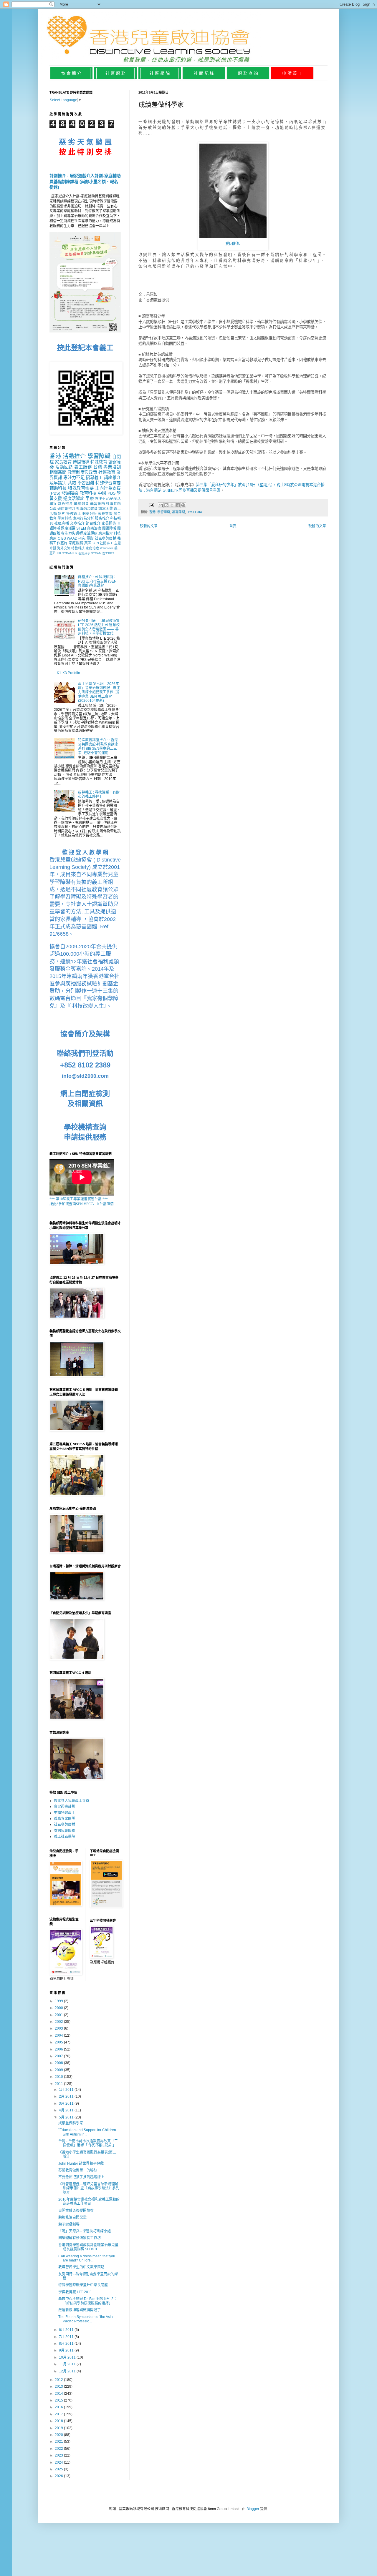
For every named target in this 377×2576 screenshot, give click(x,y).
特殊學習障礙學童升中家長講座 (83, 2285)
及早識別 (58, 483)
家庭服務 (76, 543)
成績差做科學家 (71, 2123)
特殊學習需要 (108, 483)
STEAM (67, 553)
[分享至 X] (172, 505)
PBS (111, 493)
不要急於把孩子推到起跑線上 (81, 2177)
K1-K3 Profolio (68, 673)
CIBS (62, 538)
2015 (59, 2400)
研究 (82, 538)
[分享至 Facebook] (178, 505)
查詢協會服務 (65, 1831)
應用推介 (105, 533)
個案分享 (84, 553)
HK (59, 553)
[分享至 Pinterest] (183, 505)
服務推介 (102, 518)
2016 (59, 2407)
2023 (59, 2455)
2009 (59, 2070)
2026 (59, 2476)
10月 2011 (68, 2357)
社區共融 (113, 504)
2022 (59, 2449)
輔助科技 (58, 488)
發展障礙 (70, 493)
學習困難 (86, 483)
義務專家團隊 (65, 1819)
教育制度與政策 (82, 472)
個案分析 (90, 514)
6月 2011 (67, 2330)
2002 (59, 2022)
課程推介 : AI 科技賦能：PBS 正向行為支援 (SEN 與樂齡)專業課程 (97, 581)
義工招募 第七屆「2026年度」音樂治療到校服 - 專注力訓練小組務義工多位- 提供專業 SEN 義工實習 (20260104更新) (99, 692)
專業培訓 (112, 467)
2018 (59, 2421)
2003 (59, 2028)
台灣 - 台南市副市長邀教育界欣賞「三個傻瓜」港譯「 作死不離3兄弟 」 (88, 2143)
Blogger (253, 2509)
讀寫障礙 (178, 512)
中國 (102, 493)
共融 (72, 483)
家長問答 (109, 523)
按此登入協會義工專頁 (72, 1801)
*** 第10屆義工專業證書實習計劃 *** (79, 1199)
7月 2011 (67, 2337)
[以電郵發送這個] (161, 505)
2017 (59, 2414)
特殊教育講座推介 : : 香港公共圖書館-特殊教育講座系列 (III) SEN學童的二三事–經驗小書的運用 (98, 746)
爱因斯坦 (233, 243)
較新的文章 (149, 526)
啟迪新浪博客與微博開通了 (80, 2310)
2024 (59, 2462)
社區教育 (107, 472)
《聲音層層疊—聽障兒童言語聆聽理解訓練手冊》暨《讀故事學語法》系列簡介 (89, 2188)
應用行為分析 (83, 518)
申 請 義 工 (292, 73)
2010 (59, 2077)
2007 (59, 2056)
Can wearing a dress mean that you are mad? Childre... (87, 2258)
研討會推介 (66, 509)
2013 (59, 2387)
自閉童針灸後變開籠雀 (76, 2211)
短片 (62, 514)
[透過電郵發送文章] (151, 505)
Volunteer (106, 548)
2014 (59, 2394)
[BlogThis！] (166, 505)
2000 (59, 2008)
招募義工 (94, 478)
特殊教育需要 (81, 488)
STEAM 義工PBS (103, 553)
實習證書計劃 (65, 1807)
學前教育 (81, 504)
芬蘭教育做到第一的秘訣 (78, 2170)
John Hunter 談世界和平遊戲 (81, 2163)
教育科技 (88, 493)
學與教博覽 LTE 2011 (75, 2292)
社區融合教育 (87, 509)
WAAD (72, 538)
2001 (59, 2015)
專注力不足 (74, 478)
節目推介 (93, 523)
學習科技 (65, 518)
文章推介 (77, 523)
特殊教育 (99, 462)
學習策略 (98, 504)
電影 (90, 538)
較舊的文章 (317, 526)
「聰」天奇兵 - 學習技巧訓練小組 (85, 2231)
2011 (59, 2084)
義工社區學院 (65, 1837)
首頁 (233, 526)
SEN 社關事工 (103, 543)
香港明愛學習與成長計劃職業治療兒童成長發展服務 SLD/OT (88, 2247)
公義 (53, 509)
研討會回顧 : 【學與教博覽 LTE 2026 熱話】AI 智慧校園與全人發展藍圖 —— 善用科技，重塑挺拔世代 (99, 627)
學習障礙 (164, 512)
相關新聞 (58, 472)
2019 (59, 2428)
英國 (88, 543)
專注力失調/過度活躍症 (79, 533)
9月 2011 (67, 2350)
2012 (59, 2380)
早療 (90, 498)
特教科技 (78, 548)
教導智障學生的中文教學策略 (81, 2267)
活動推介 (74, 456)
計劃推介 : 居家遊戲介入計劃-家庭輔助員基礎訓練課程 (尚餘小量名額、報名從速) (85, 181)
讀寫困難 (105, 509)
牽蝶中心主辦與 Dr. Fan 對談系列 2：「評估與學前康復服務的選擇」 (88, 2301)
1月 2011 (67, 2090)
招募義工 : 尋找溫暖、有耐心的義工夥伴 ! (99, 794)
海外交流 (64, 548)
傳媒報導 (81, 462)
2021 (59, 2442)
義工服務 (83, 467)
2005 (59, 2042)
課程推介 (66, 504)
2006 (59, 2049)
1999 (59, 2001)
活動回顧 (64, 467)
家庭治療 (92, 548)
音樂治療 (94, 528)
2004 (59, 2035)
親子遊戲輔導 (69, 2224)
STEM (81, 528)
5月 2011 (67, 2117)
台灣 (98, 467)
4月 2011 (67, 2110)
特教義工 (74, 514)
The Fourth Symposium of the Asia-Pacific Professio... (86, 2319)
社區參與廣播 (106, 538)
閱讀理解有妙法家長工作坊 (80, 2238)
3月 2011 (67, 2103)
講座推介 (112, 478)
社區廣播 (62, 523)
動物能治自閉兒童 (72, 2217)
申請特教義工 (65, 1813)
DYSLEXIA (194, 512)
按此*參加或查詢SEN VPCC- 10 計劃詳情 (82, 1204)
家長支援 (105, 514)
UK (75, 553)
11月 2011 (68, 2364)
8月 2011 (67, 2344)
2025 (59, 2469)
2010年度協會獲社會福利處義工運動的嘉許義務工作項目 (89, 2201)
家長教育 (63, 462)
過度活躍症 (74, 498)
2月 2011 (67, 2096)
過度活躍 (68, 528)
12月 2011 (68, 2371)
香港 (152, 512)
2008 (59, 2063)
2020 (59, 2435)
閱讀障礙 (109, 528)
